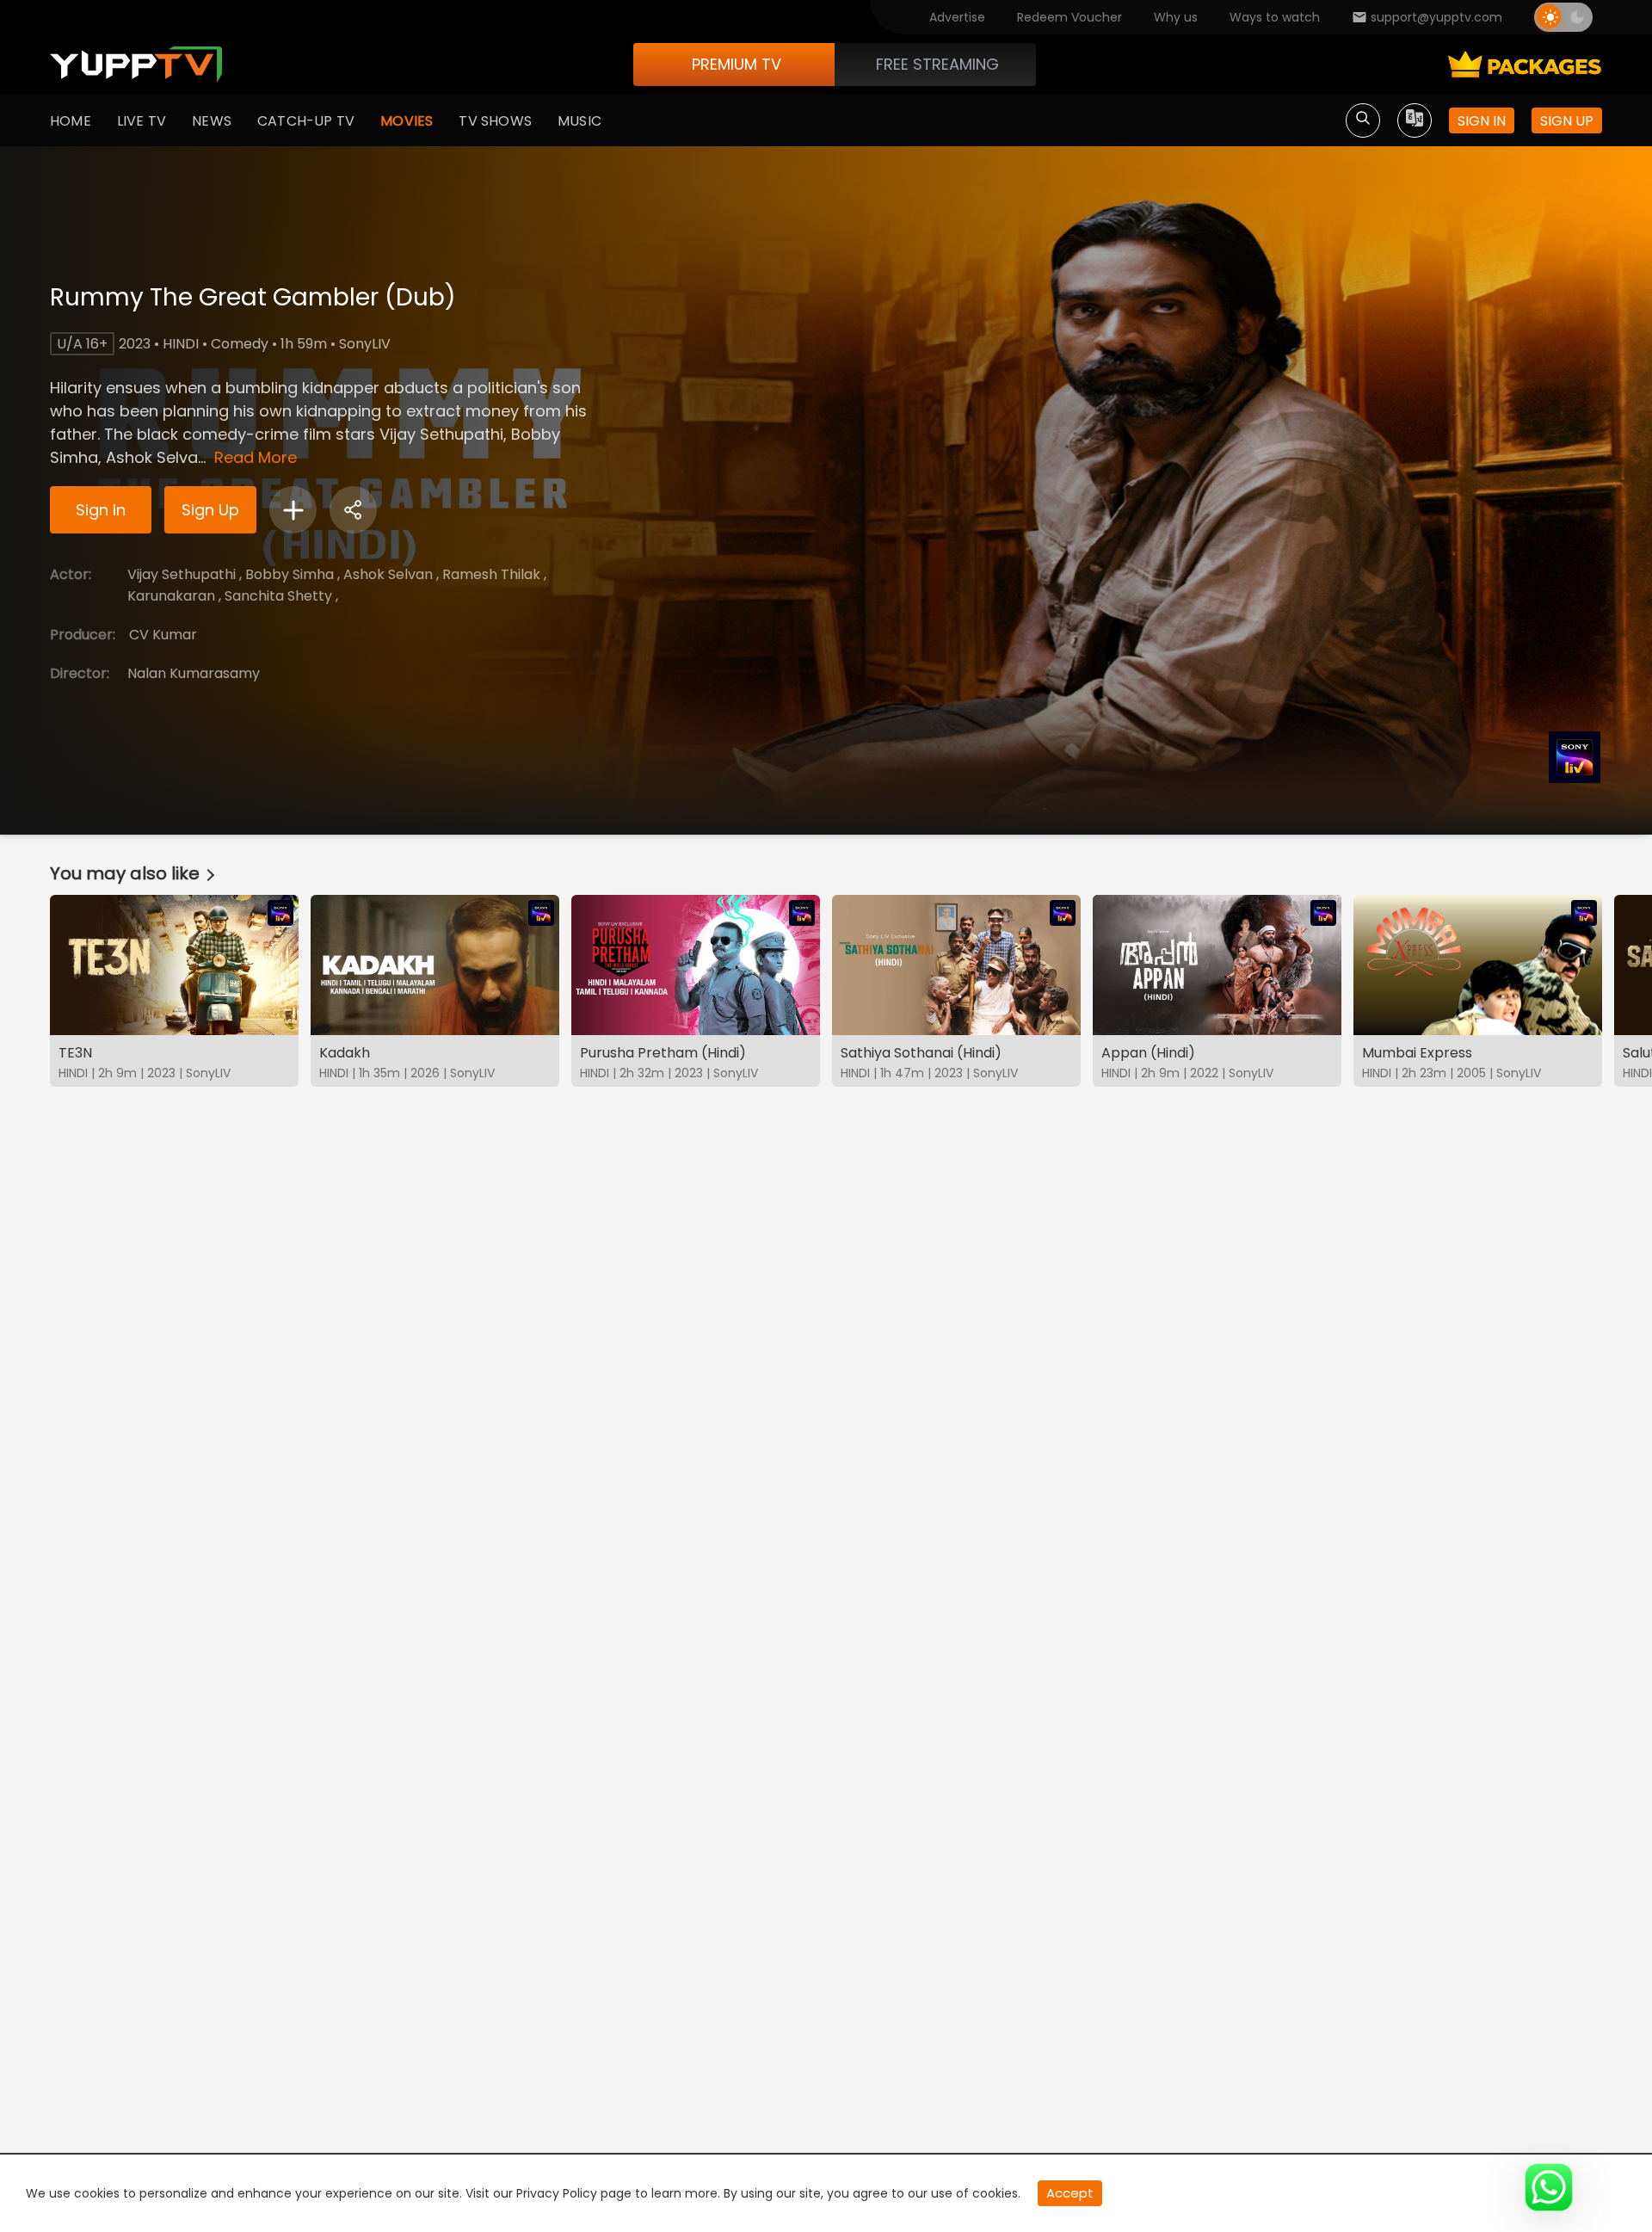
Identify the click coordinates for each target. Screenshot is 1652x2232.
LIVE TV (142, 121)
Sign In (101, 510)
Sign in (1482, 121)
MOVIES (407, 121)
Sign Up (210, 510)
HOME (71, 121)
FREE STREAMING (937, 64)
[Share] (353, 510)
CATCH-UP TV (306, 121)
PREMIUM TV (737, 64)
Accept (1070, 2193)
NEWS (212, 121)
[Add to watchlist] (293, 510)
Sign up (1567, 121)
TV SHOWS (495, 121)
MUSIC (579, 121)
